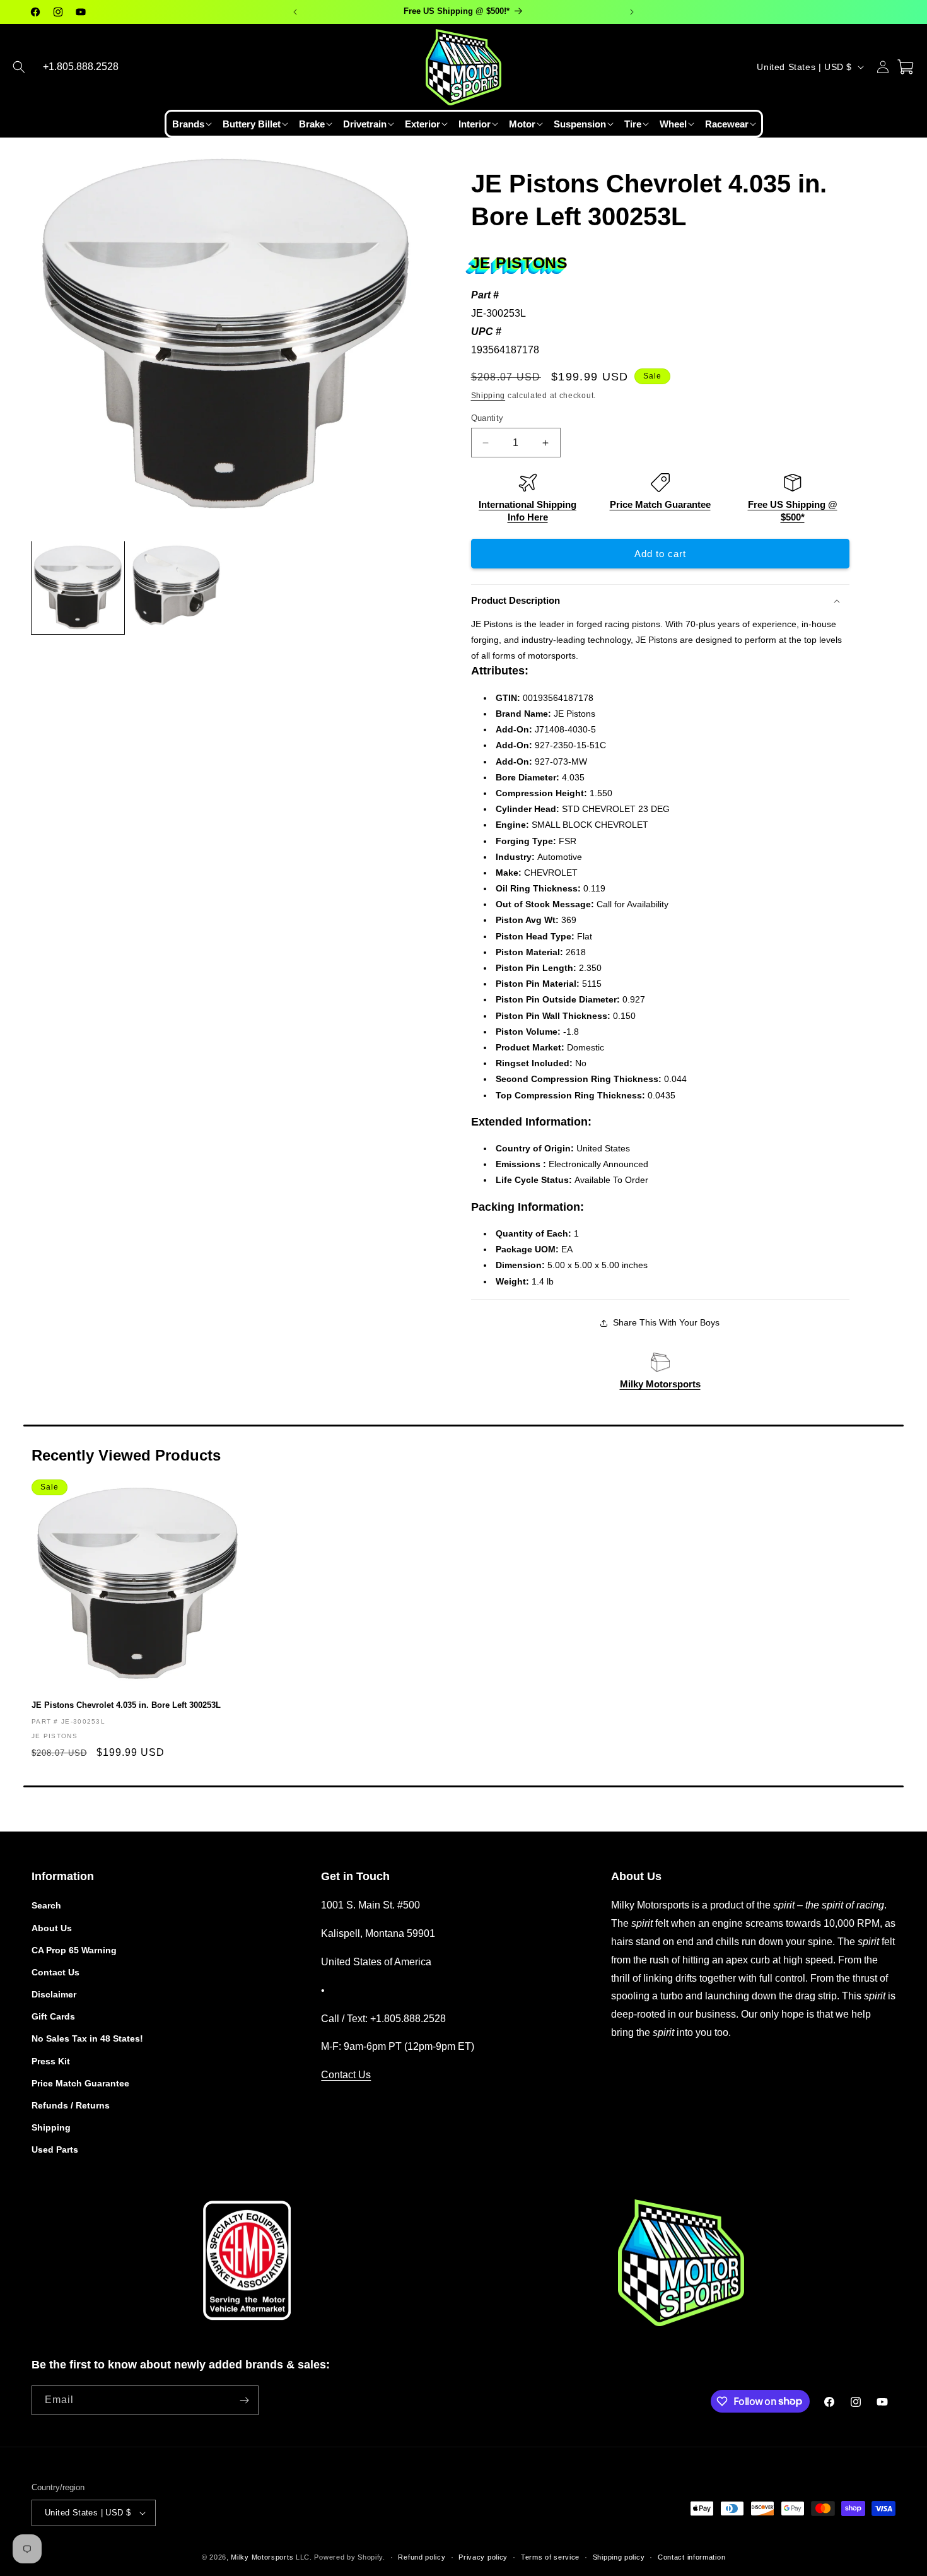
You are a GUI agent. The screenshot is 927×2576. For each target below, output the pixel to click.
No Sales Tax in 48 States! (87, 2038)
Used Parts (55, 2150)
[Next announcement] (632, 12)
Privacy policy (483, 2557)
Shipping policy (619, 2557)
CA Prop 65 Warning (74, 1950)
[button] (19, 67)
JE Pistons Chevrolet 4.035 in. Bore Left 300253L (126, 1705)
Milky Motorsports (660, 1384)
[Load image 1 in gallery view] (78, 588)
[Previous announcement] (295, 12)
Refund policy (422, 2557)
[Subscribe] (244, 2400)
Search (46, 1905)
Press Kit (51, 2061)
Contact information (691, 2557)
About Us (52, 1928)
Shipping (488, 396)
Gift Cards (53, 2016)
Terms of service (550, 2557)
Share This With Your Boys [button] (666, 1322)
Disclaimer (54, 1994)
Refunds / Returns (71, 2105)
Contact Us (55, 1972)
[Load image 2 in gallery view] (177, 588)
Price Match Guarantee (660, 504)
